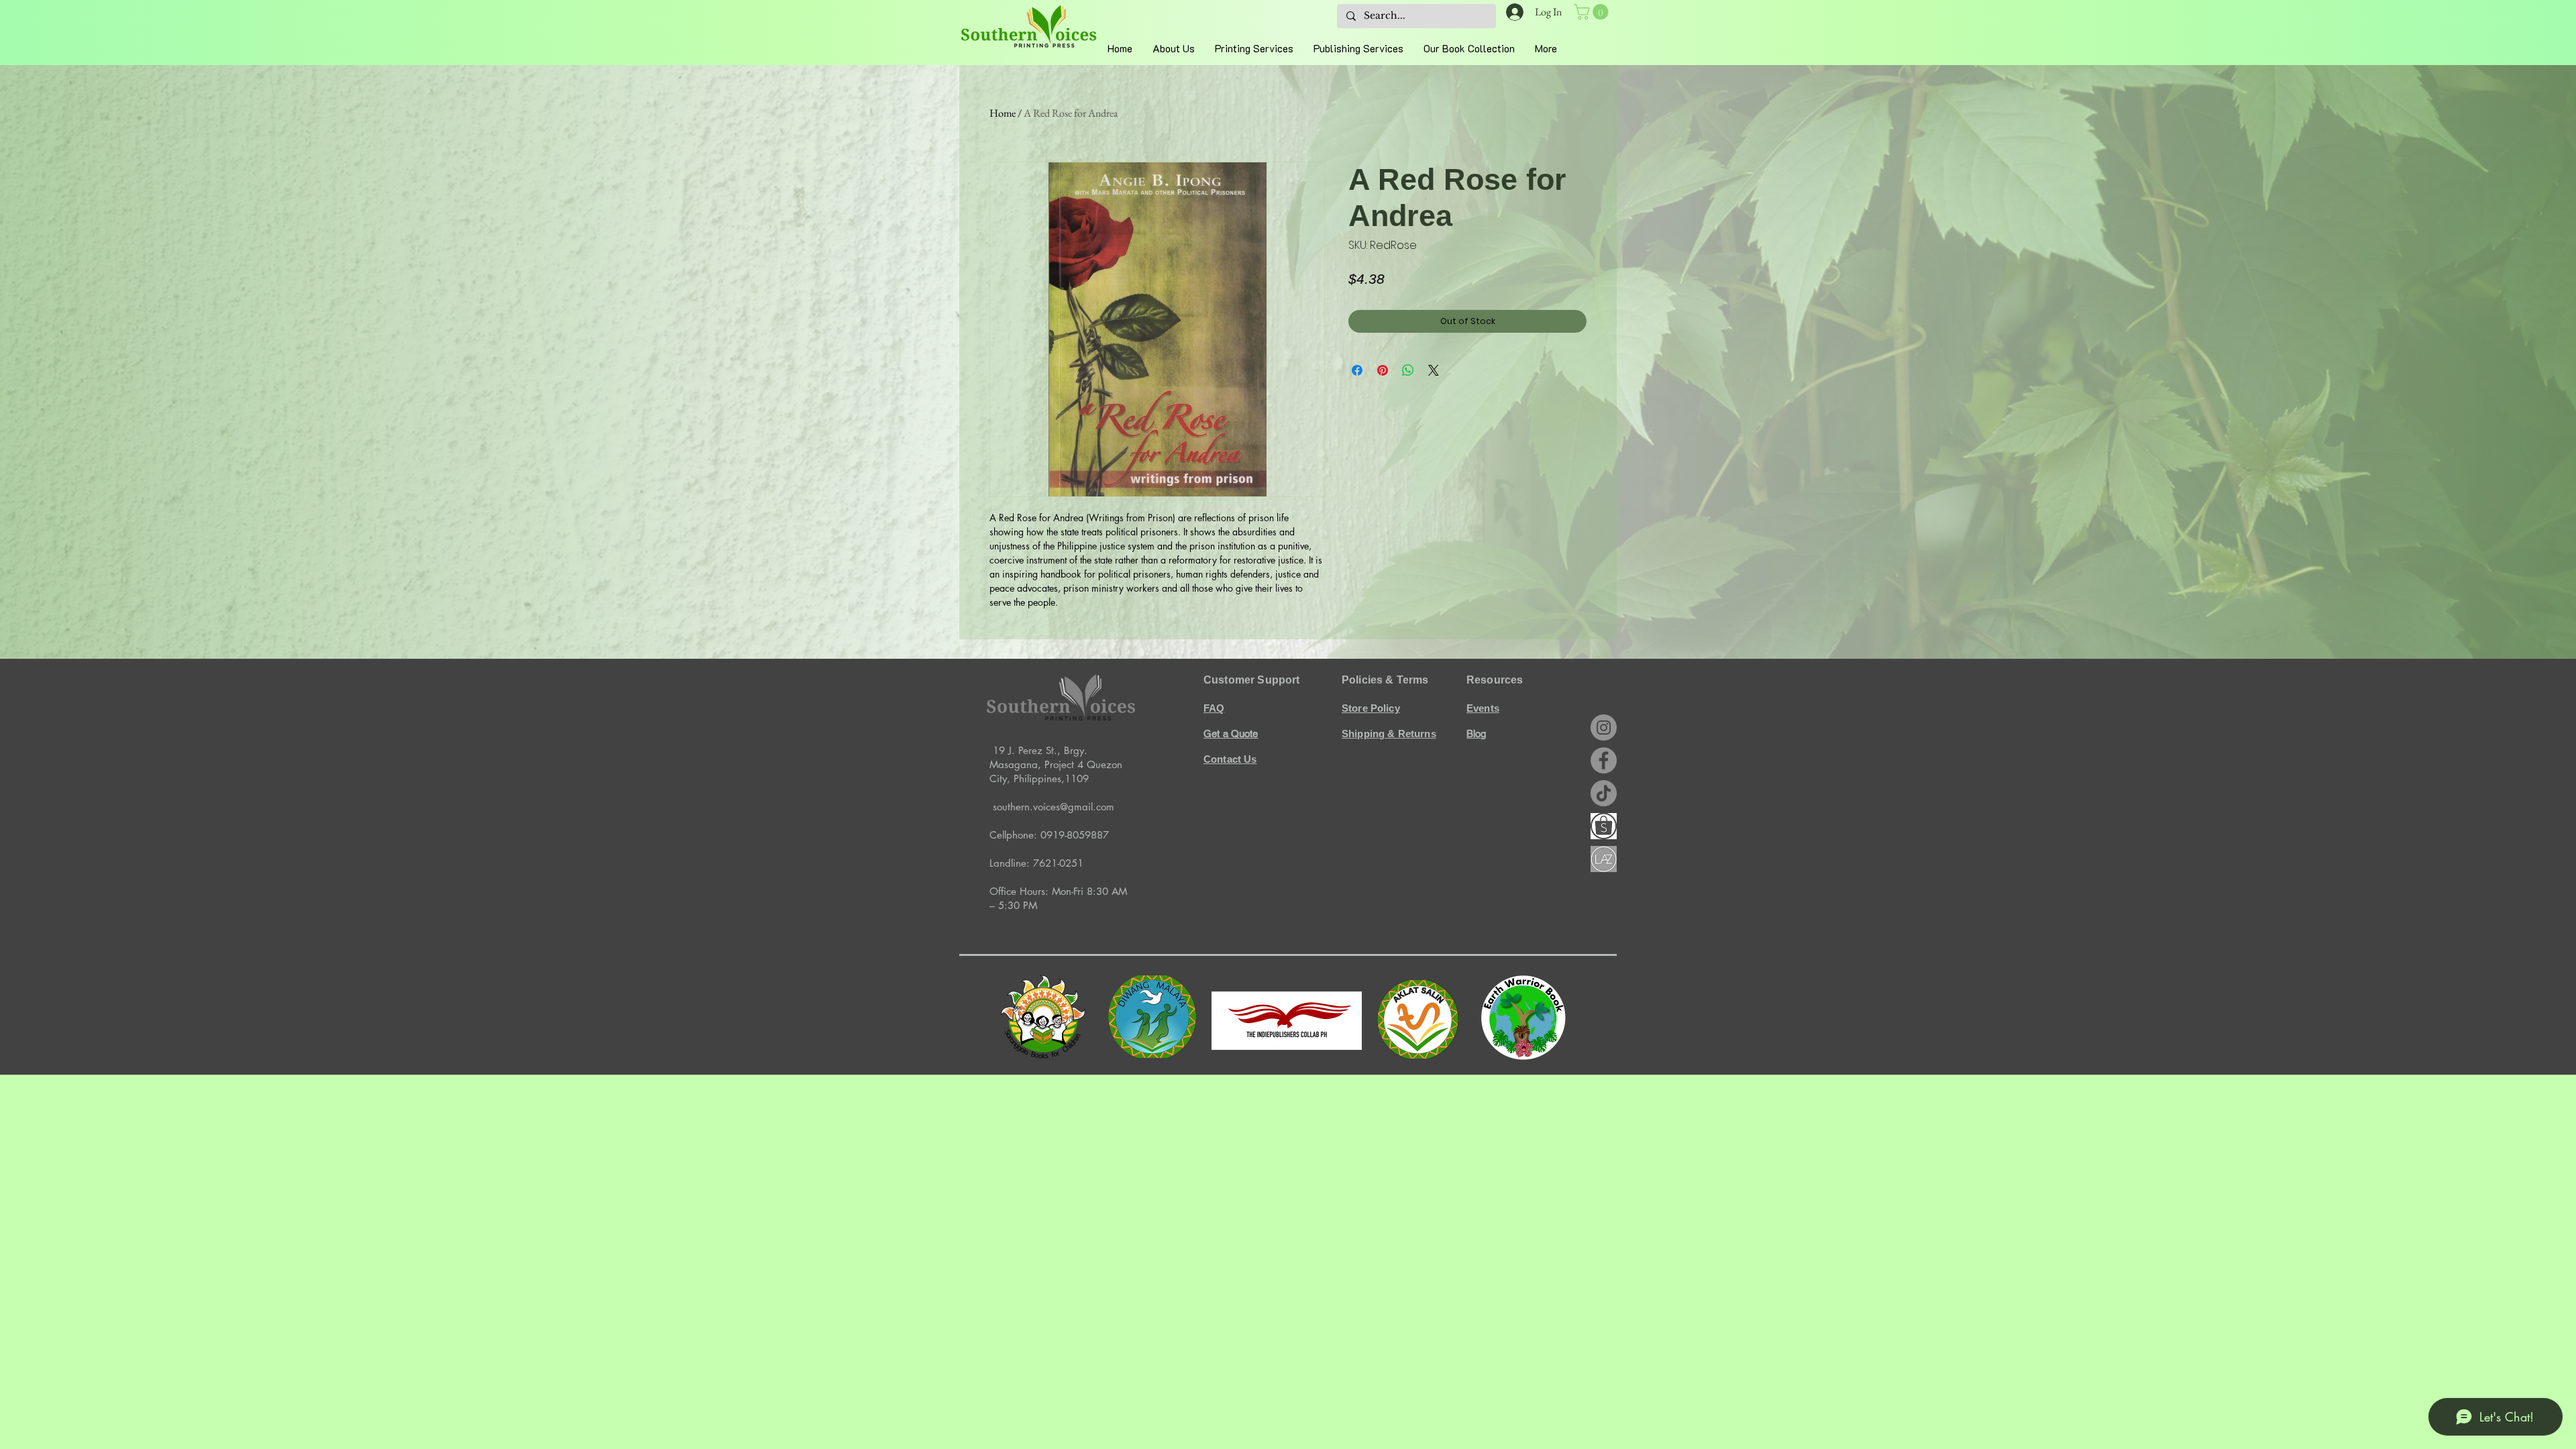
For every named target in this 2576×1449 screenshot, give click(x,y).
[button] (1593, 12)
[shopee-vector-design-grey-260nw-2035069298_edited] (1604, 826)
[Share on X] (1434, 370)
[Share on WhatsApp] (1408, 370)
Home (1003, 113)
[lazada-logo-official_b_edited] (1604, 859)
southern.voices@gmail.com (1054, 807)
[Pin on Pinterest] (1383, 370)
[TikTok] (1604, 793)
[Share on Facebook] (1357, 370)
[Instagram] (1604, 728)
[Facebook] (1604, 760)
